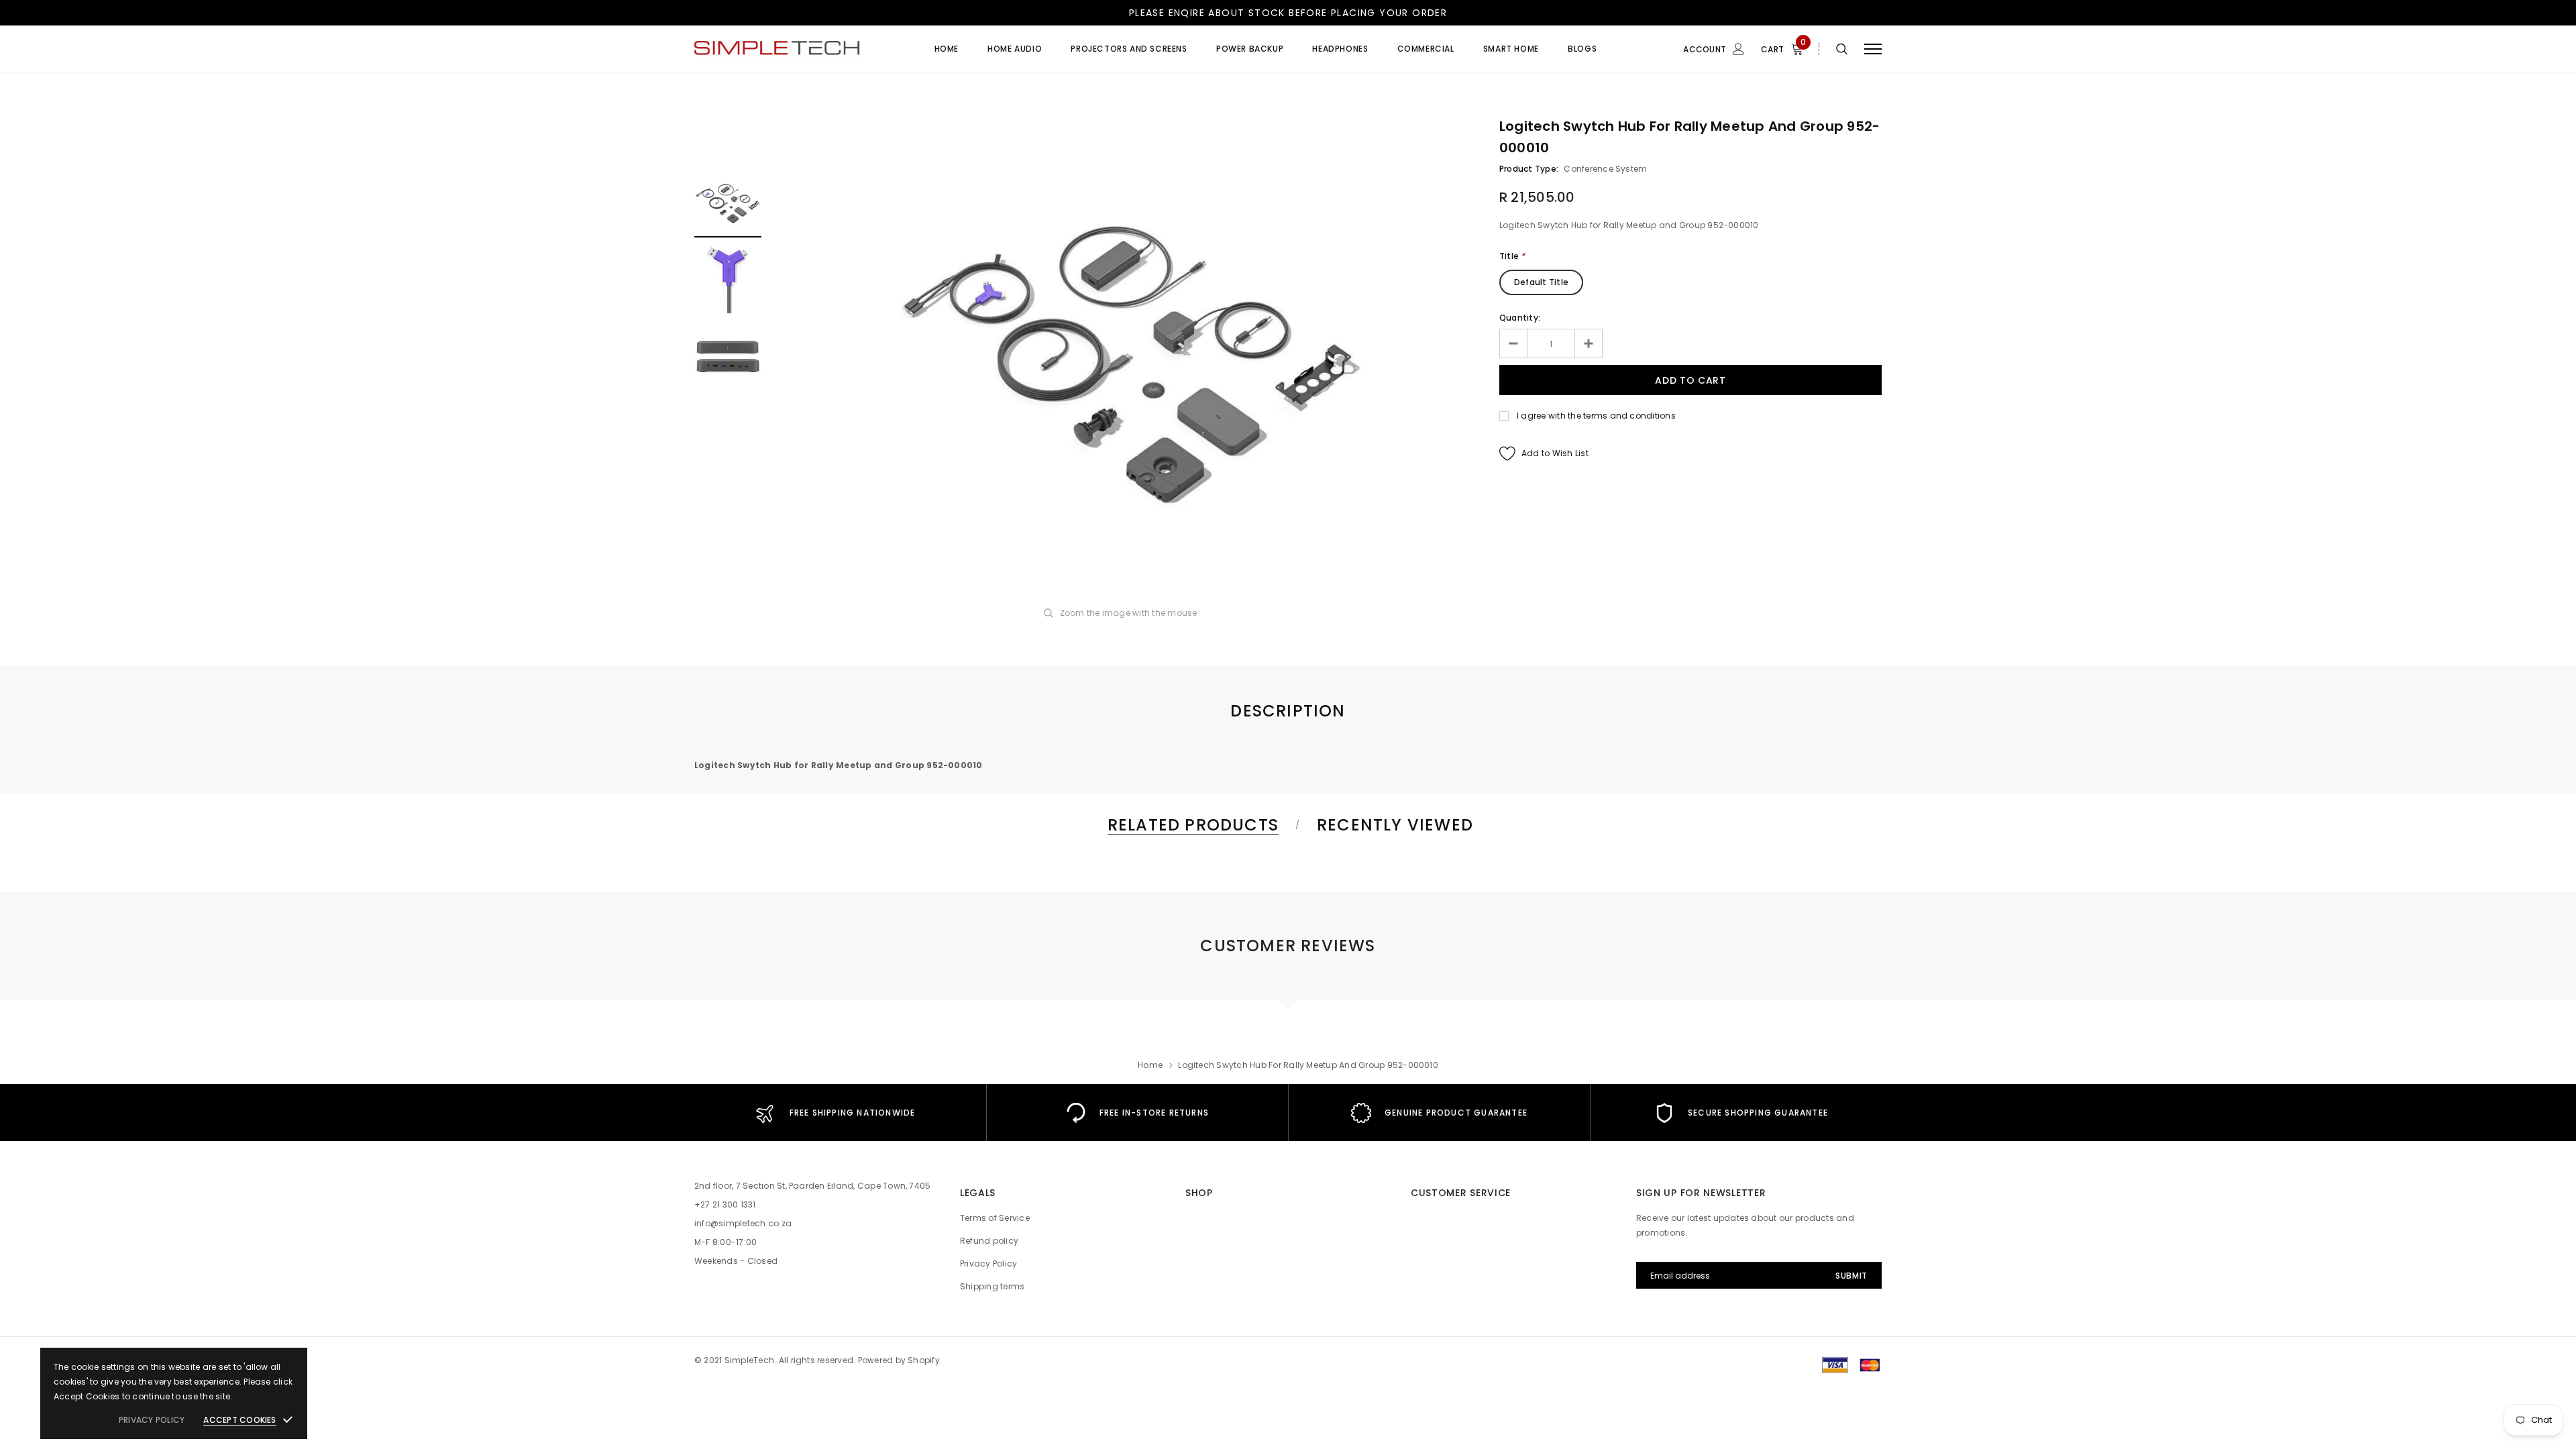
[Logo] (798, 49)
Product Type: (1529, 169)
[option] (1130, 358)
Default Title (1541, 282)
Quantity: (1520, 318)
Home (1150, 1065)
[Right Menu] (1873, 49)
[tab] (1191, 825)
